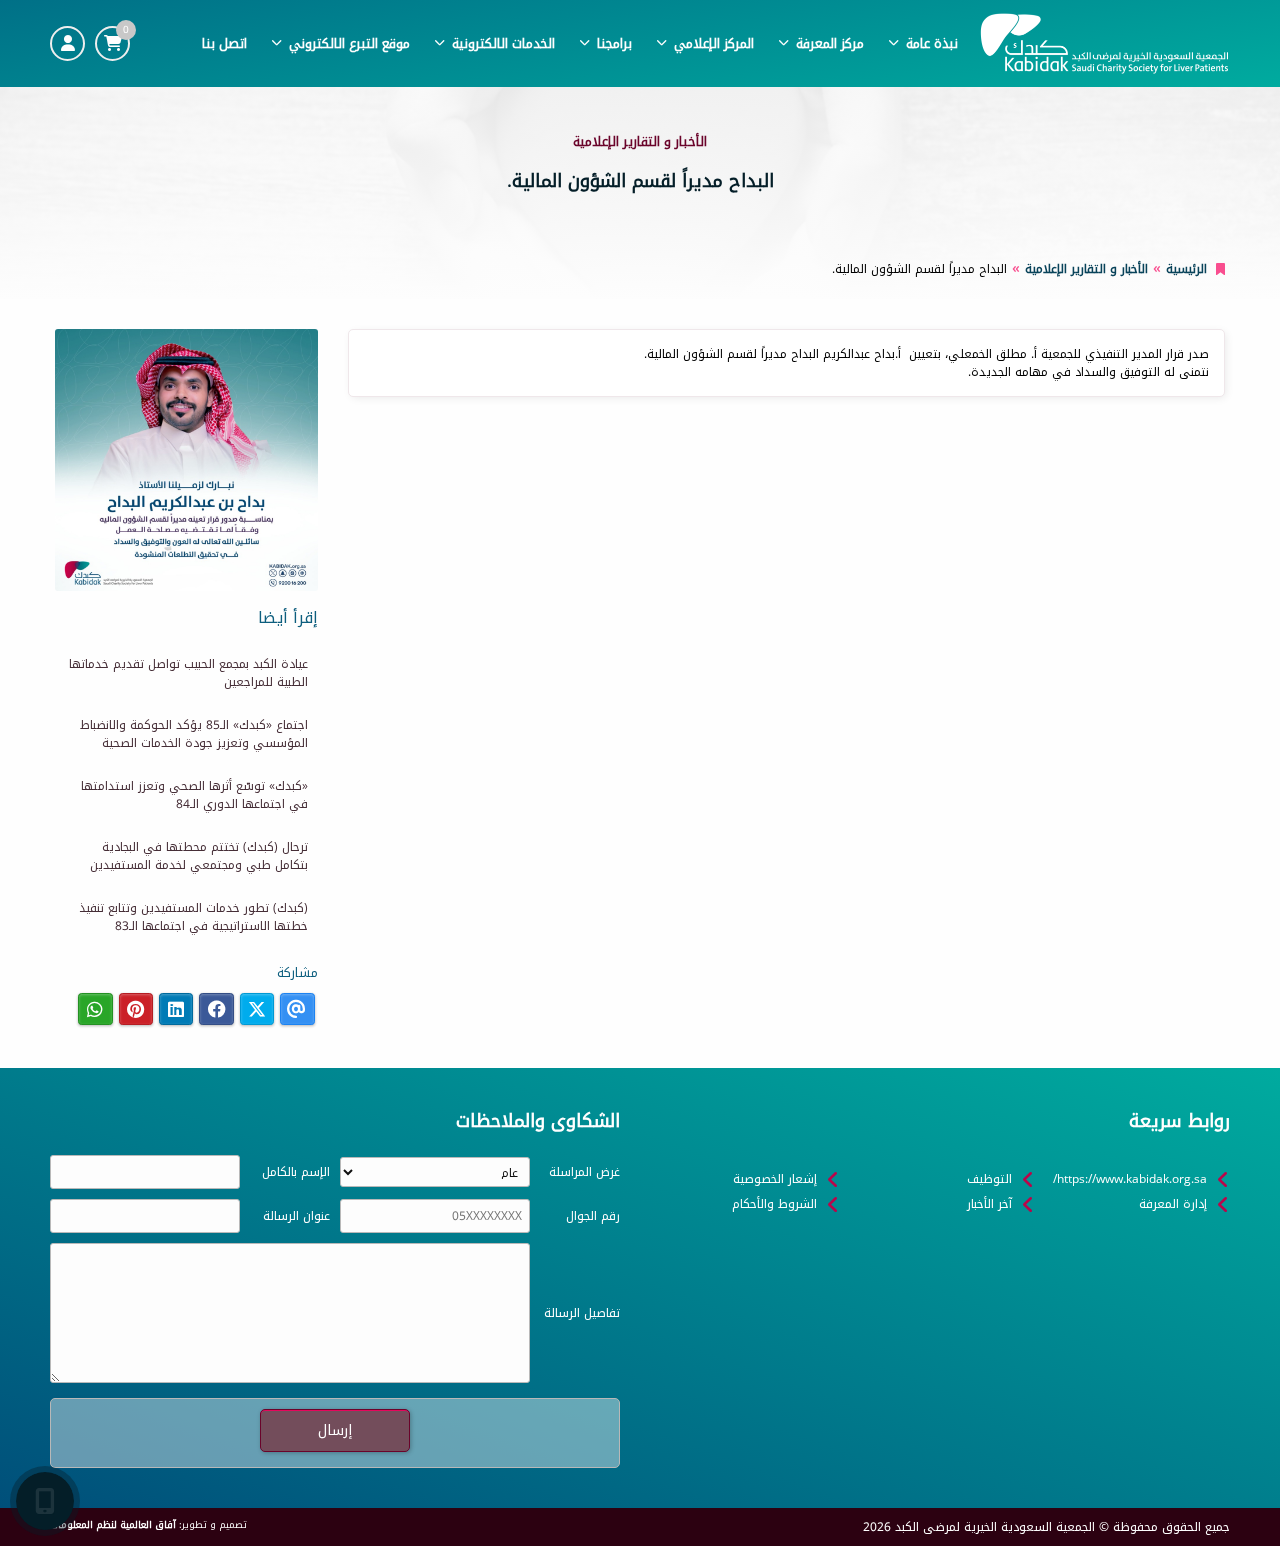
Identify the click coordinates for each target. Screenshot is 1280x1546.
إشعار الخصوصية (775, 1179)
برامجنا (614, 43)
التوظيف (989, 1179)
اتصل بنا (224, 43)
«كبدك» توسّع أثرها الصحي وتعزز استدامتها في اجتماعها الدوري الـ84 (194, 795)
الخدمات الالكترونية (503, 43)
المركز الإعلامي (714, 43)
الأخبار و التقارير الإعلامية (1086, 269)
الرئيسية (1186, 269)
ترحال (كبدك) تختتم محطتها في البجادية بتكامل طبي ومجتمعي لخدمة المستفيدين (199, 856)
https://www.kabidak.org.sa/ (1130, 1179)
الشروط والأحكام (774, 1204)
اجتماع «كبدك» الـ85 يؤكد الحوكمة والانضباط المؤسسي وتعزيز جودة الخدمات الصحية (194, 734)
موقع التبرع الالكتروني (349, 43)
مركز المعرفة (830, 43)
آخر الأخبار (989, 1204)
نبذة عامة (932, 43)
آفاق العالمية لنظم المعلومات (113, 1525)
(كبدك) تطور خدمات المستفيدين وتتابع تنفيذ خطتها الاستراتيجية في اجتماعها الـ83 (193, 917)
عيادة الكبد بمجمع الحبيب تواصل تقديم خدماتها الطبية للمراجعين (188, 673)
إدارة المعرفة (1173, 1204)
